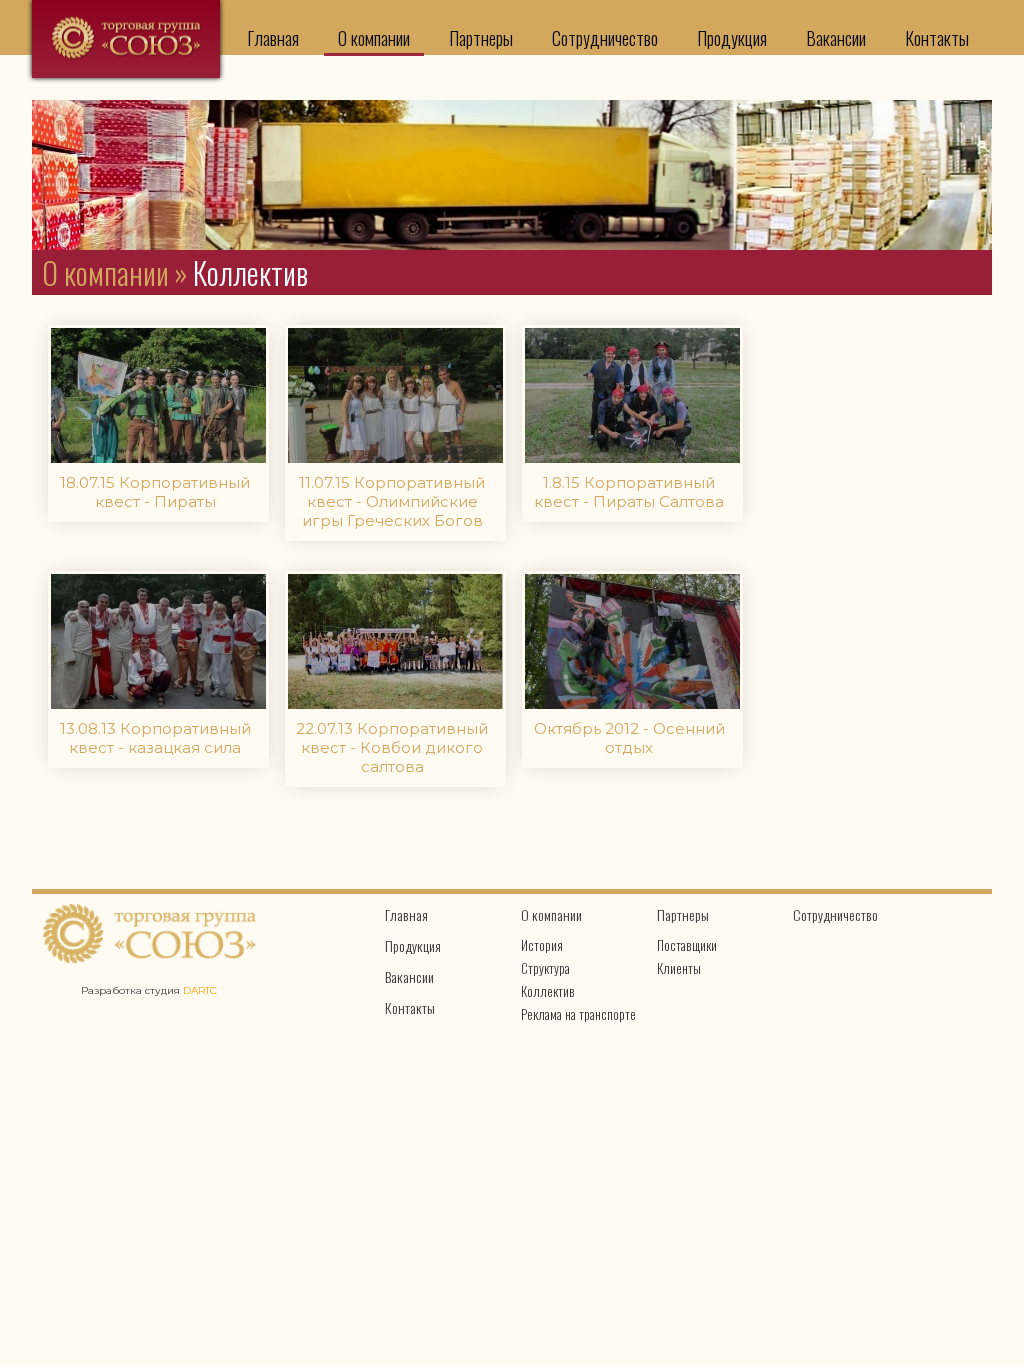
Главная (273, 38)
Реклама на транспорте (578, 1014)
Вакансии (836, 38)
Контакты (937, 38)
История (542, 945)
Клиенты (679, 968)
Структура (545, 968)
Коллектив (548, 991)
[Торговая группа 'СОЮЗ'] (126, 39)
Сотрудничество (605, 38)
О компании (374, 38)
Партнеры (481, 38)
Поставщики (687, 945)
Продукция (732, 38)
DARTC (200, 990)
